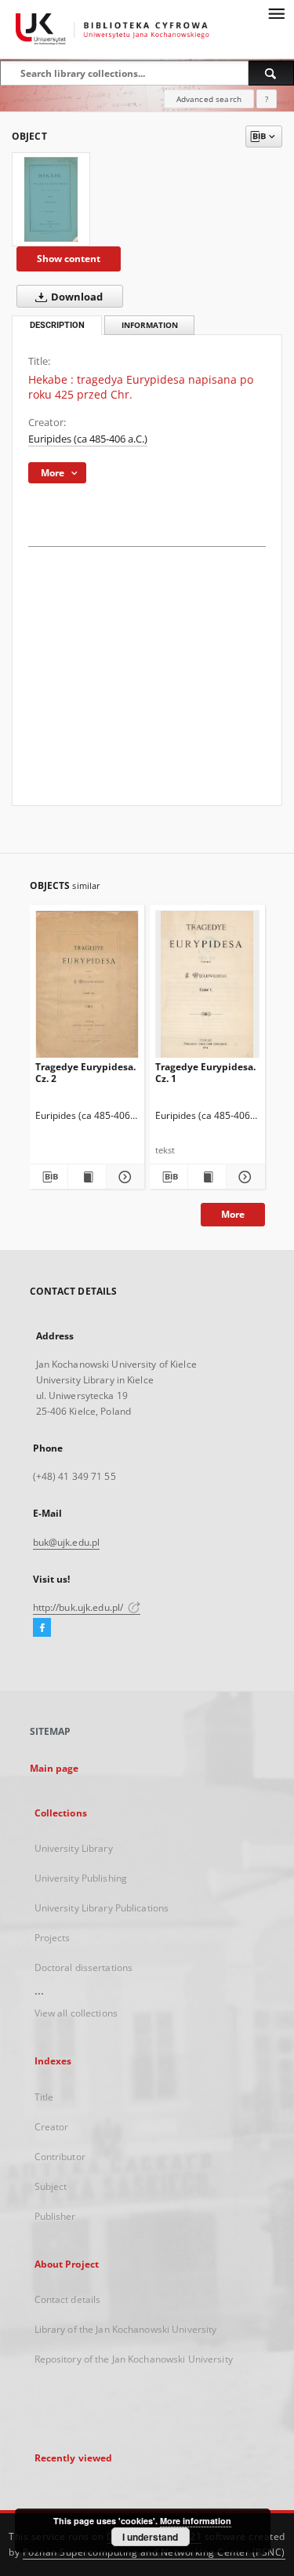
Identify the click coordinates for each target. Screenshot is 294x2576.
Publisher (55, 2216)
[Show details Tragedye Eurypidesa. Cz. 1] (243, 1177)
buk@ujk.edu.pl (67, 1542)
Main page (54, 1768)
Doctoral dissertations (84, 1968)
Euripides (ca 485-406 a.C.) (88, 439)
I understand (150, 2537)
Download (76, 297)
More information (196, 2521)
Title (44, 2097)
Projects (53, 1938)
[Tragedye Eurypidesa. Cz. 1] (207, 987)
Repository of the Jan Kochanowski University (134, 2359)
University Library (74, 1848)
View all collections (76, 2013)
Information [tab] (150, 325)
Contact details (68, 2299)
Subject (51, 2186)
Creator (52, 2127)
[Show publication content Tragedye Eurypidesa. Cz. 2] (87, 1177)
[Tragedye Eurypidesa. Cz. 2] (87, 987)
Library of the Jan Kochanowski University (126, 2329)
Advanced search (209, 99)
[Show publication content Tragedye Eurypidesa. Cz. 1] (207, 1177)
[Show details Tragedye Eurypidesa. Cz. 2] (123, 1177)
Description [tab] (57, 325)
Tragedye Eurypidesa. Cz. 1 (205, 1072)
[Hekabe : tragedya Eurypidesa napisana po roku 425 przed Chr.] (51, 199)
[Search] (271, 73)
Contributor (60, 2157)
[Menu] (276, 13)
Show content (69, 259)
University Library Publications (102, 1908)
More (233, 1214)
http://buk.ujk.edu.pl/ (80, 1607)
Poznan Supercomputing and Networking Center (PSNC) (154, 2552)
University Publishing (81, 1878)
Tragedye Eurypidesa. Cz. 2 (85, 1072)
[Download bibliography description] (49, 1177)
